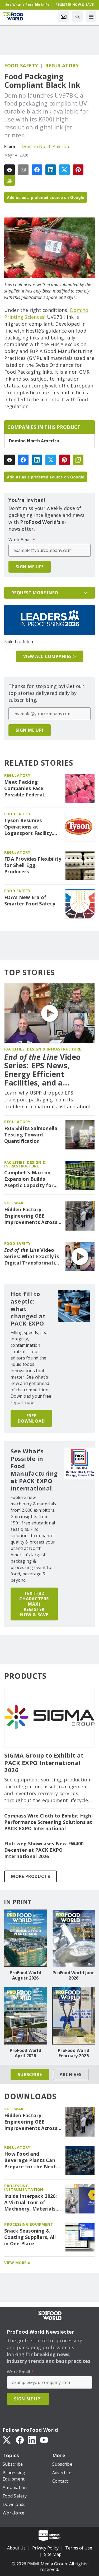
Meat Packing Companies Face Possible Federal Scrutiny (24, 788)
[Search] (77, 16)
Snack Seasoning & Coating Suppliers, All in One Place (30, 2237)
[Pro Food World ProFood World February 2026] (74, 2016)
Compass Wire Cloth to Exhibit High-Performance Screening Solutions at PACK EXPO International (49, 1822)
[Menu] (91, 16)
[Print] (10, 170)
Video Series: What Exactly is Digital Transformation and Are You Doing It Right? (33, 1257)
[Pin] (78, 170)
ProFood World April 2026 (25, 2053)
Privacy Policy (45, 2548)
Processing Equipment (29, 2224)
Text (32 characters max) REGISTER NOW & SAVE (34, 1604)
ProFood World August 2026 (25, 1975)
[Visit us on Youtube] (44, 2439)
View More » (17, 2263)
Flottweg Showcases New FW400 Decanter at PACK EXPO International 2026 (44, 1850)
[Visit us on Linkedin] (32, 2439)
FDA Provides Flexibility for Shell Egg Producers (33, 865)
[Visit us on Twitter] (7, 2439)
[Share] (37, 170)
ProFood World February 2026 (74, 2053)
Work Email (22, 540)
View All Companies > (50, 656)
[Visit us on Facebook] (20, 2439)
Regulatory (62, 66)
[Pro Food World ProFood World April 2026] (25, 2016)
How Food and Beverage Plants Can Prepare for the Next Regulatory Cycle (30, 2160)
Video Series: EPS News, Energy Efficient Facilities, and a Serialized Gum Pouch (45, 1070)
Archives (70, 2074)
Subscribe (30, 2074)
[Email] (23, 170)
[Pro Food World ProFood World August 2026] (25, 1938)
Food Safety (21, 66)
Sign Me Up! (30, 567)
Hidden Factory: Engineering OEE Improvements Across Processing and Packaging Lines (31, 1216)
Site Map (53, 2554)
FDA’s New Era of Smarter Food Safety (30, 901)
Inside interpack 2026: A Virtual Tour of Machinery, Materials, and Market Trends (31, 2203)
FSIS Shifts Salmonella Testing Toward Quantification (31, 1135)
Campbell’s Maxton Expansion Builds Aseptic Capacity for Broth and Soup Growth (29, 1179)
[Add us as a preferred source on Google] (10, 180)
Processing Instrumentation (24, 2188)
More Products (30, 1876)
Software (15, 1203)
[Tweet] (64, 170)
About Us (16, 2548)
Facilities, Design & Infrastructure (43, 1049)
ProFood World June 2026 (74, 1975)
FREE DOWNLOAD (31, 1418)
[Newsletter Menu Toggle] (64, 16)
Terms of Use (79, 2548)
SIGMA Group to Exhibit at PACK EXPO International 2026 (44, 1763)
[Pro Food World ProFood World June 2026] (74, 1938)
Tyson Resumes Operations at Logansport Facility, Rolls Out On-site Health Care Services (29, 827)
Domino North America (45, 146)
